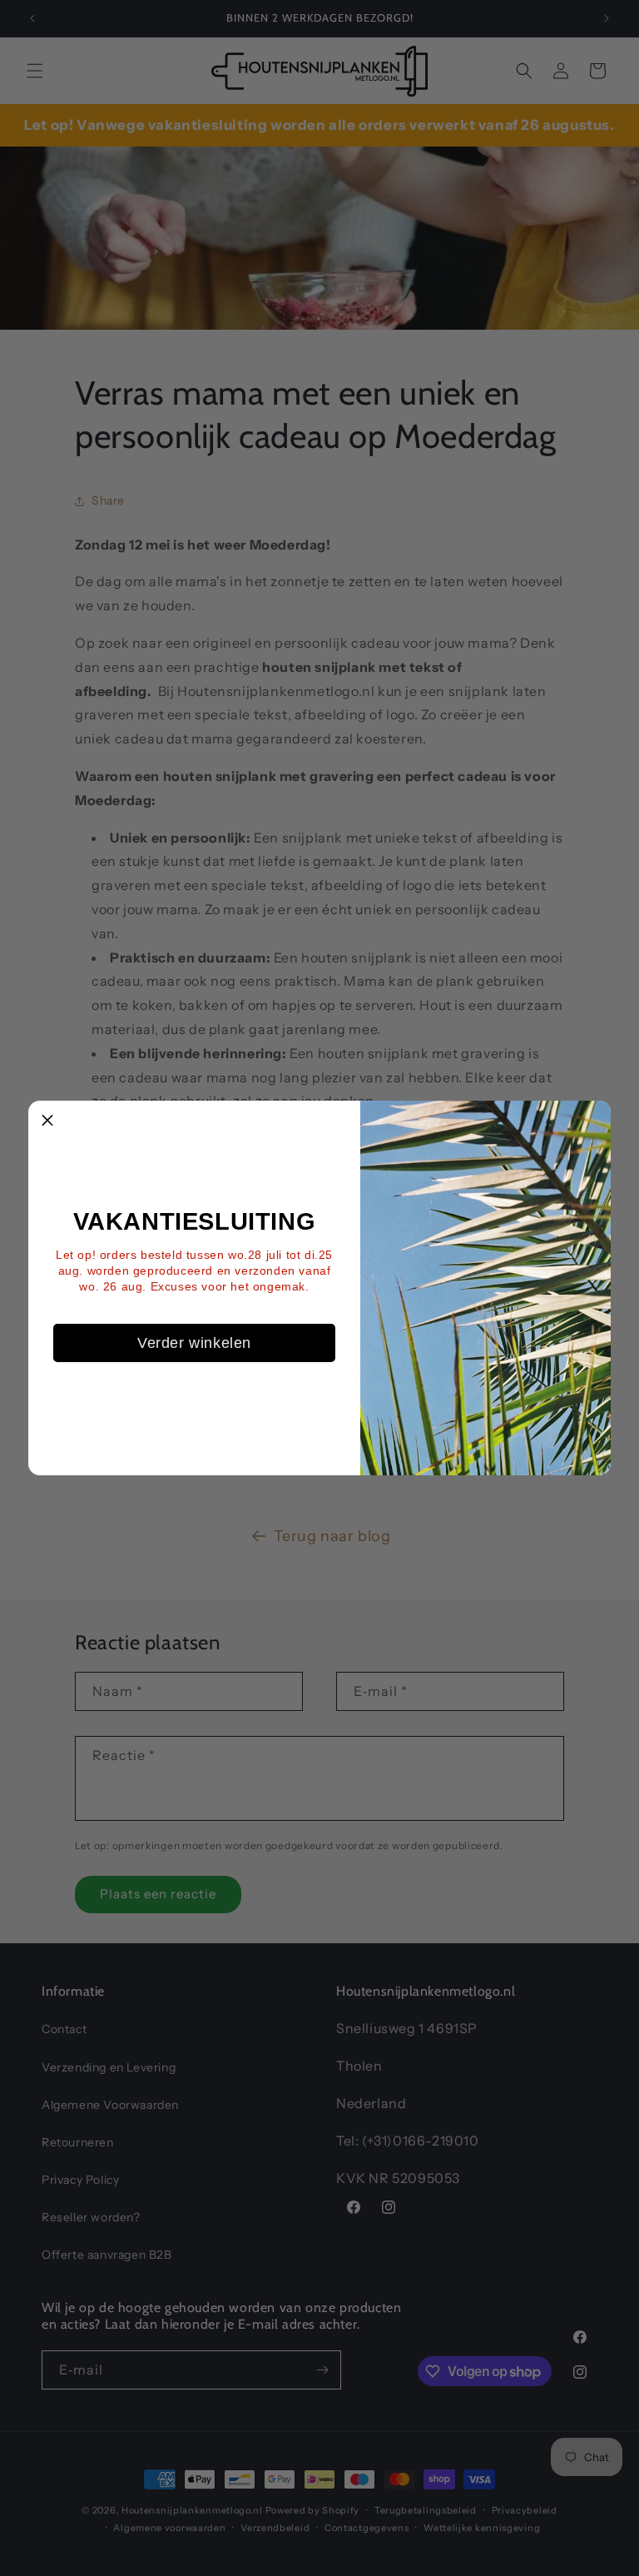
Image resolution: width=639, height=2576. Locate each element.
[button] (47, 1120)
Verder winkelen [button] (194, 1343)
